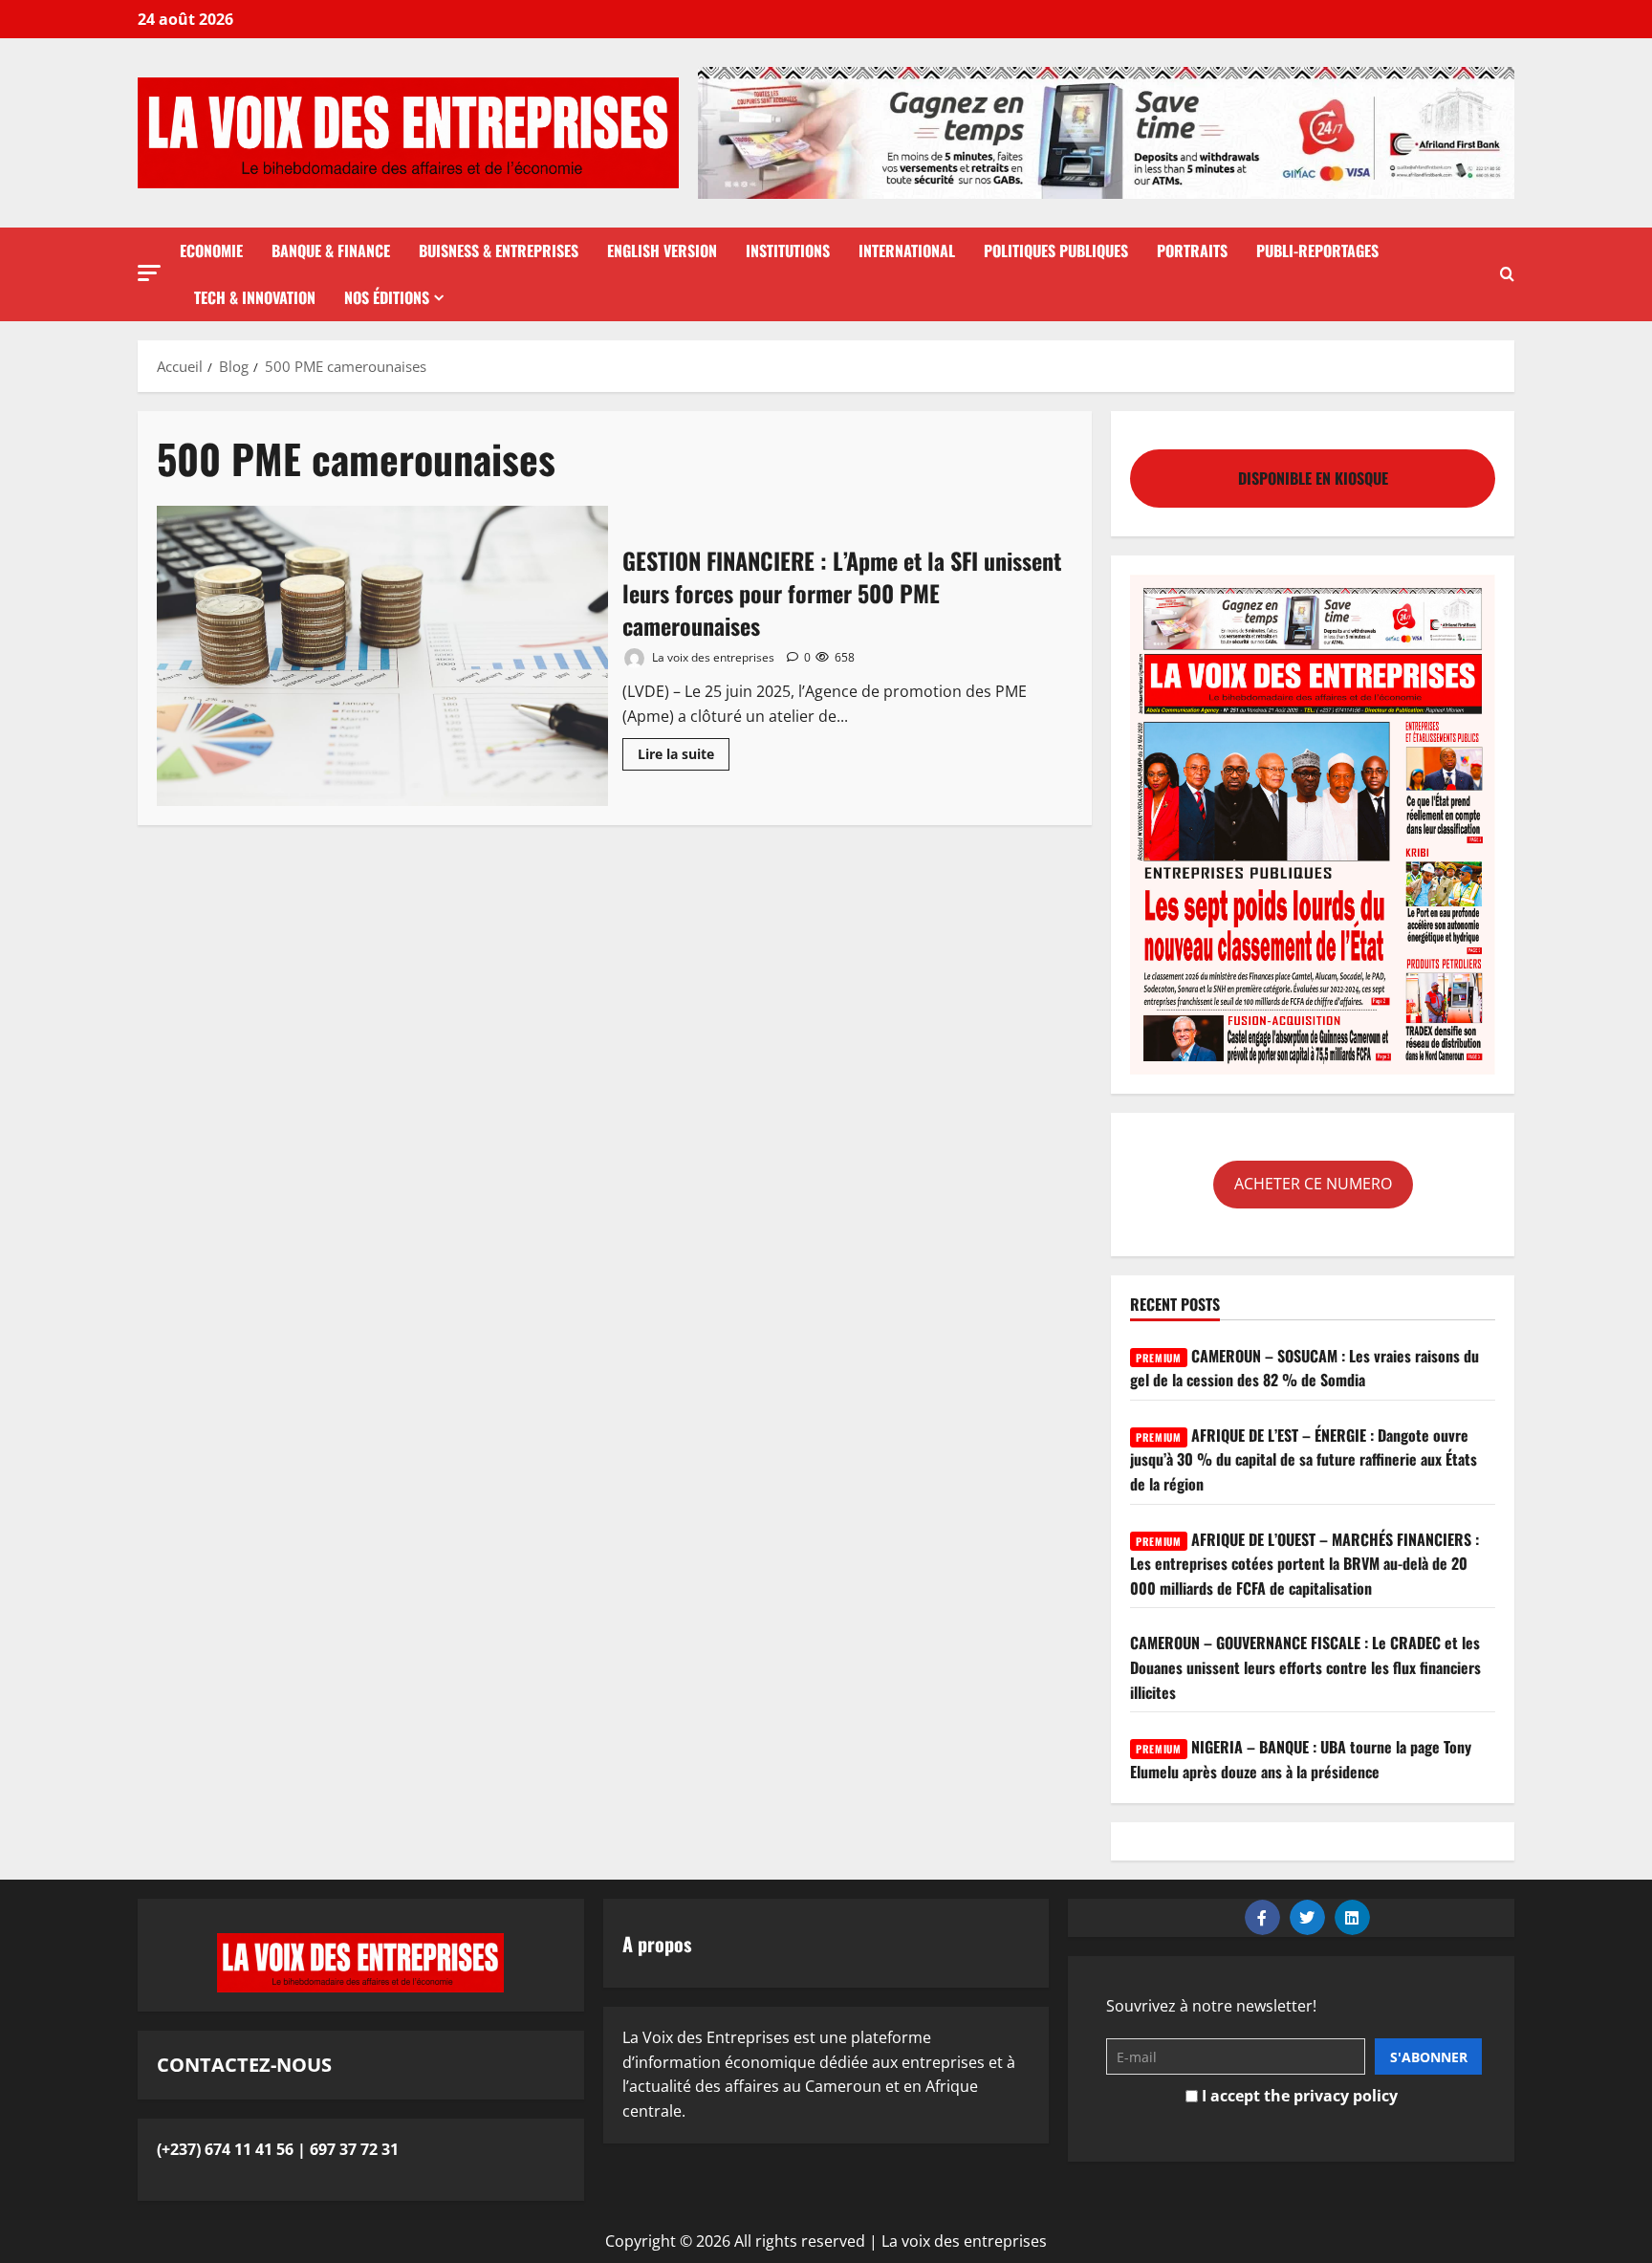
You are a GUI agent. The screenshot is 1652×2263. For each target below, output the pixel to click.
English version (662, 250)
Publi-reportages (1317, 250)
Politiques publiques (1056, 250)
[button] (149, 273)
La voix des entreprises (712, 657)
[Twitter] (1307, 1917)
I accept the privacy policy (1298, 2096)
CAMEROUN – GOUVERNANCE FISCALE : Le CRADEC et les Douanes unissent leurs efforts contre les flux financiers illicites (1305, 1667)
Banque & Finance (331, 250)
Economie (211, 250)
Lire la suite (684, 751)
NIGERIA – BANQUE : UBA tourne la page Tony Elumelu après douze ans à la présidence (1301, 1759)
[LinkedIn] (1352, 1917)
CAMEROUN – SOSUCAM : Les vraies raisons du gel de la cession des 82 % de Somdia (1304, 1368)
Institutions (788, 250)
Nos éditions (387, 297)
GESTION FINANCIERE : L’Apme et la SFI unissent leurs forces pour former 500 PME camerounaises (382, 656)
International (907, 250)
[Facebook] (1262, 1917)
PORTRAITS (1192, 250)
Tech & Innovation (255, 297)
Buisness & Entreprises (499, 250)
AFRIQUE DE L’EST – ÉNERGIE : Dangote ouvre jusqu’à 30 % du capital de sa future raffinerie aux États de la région (1304, 1459)
